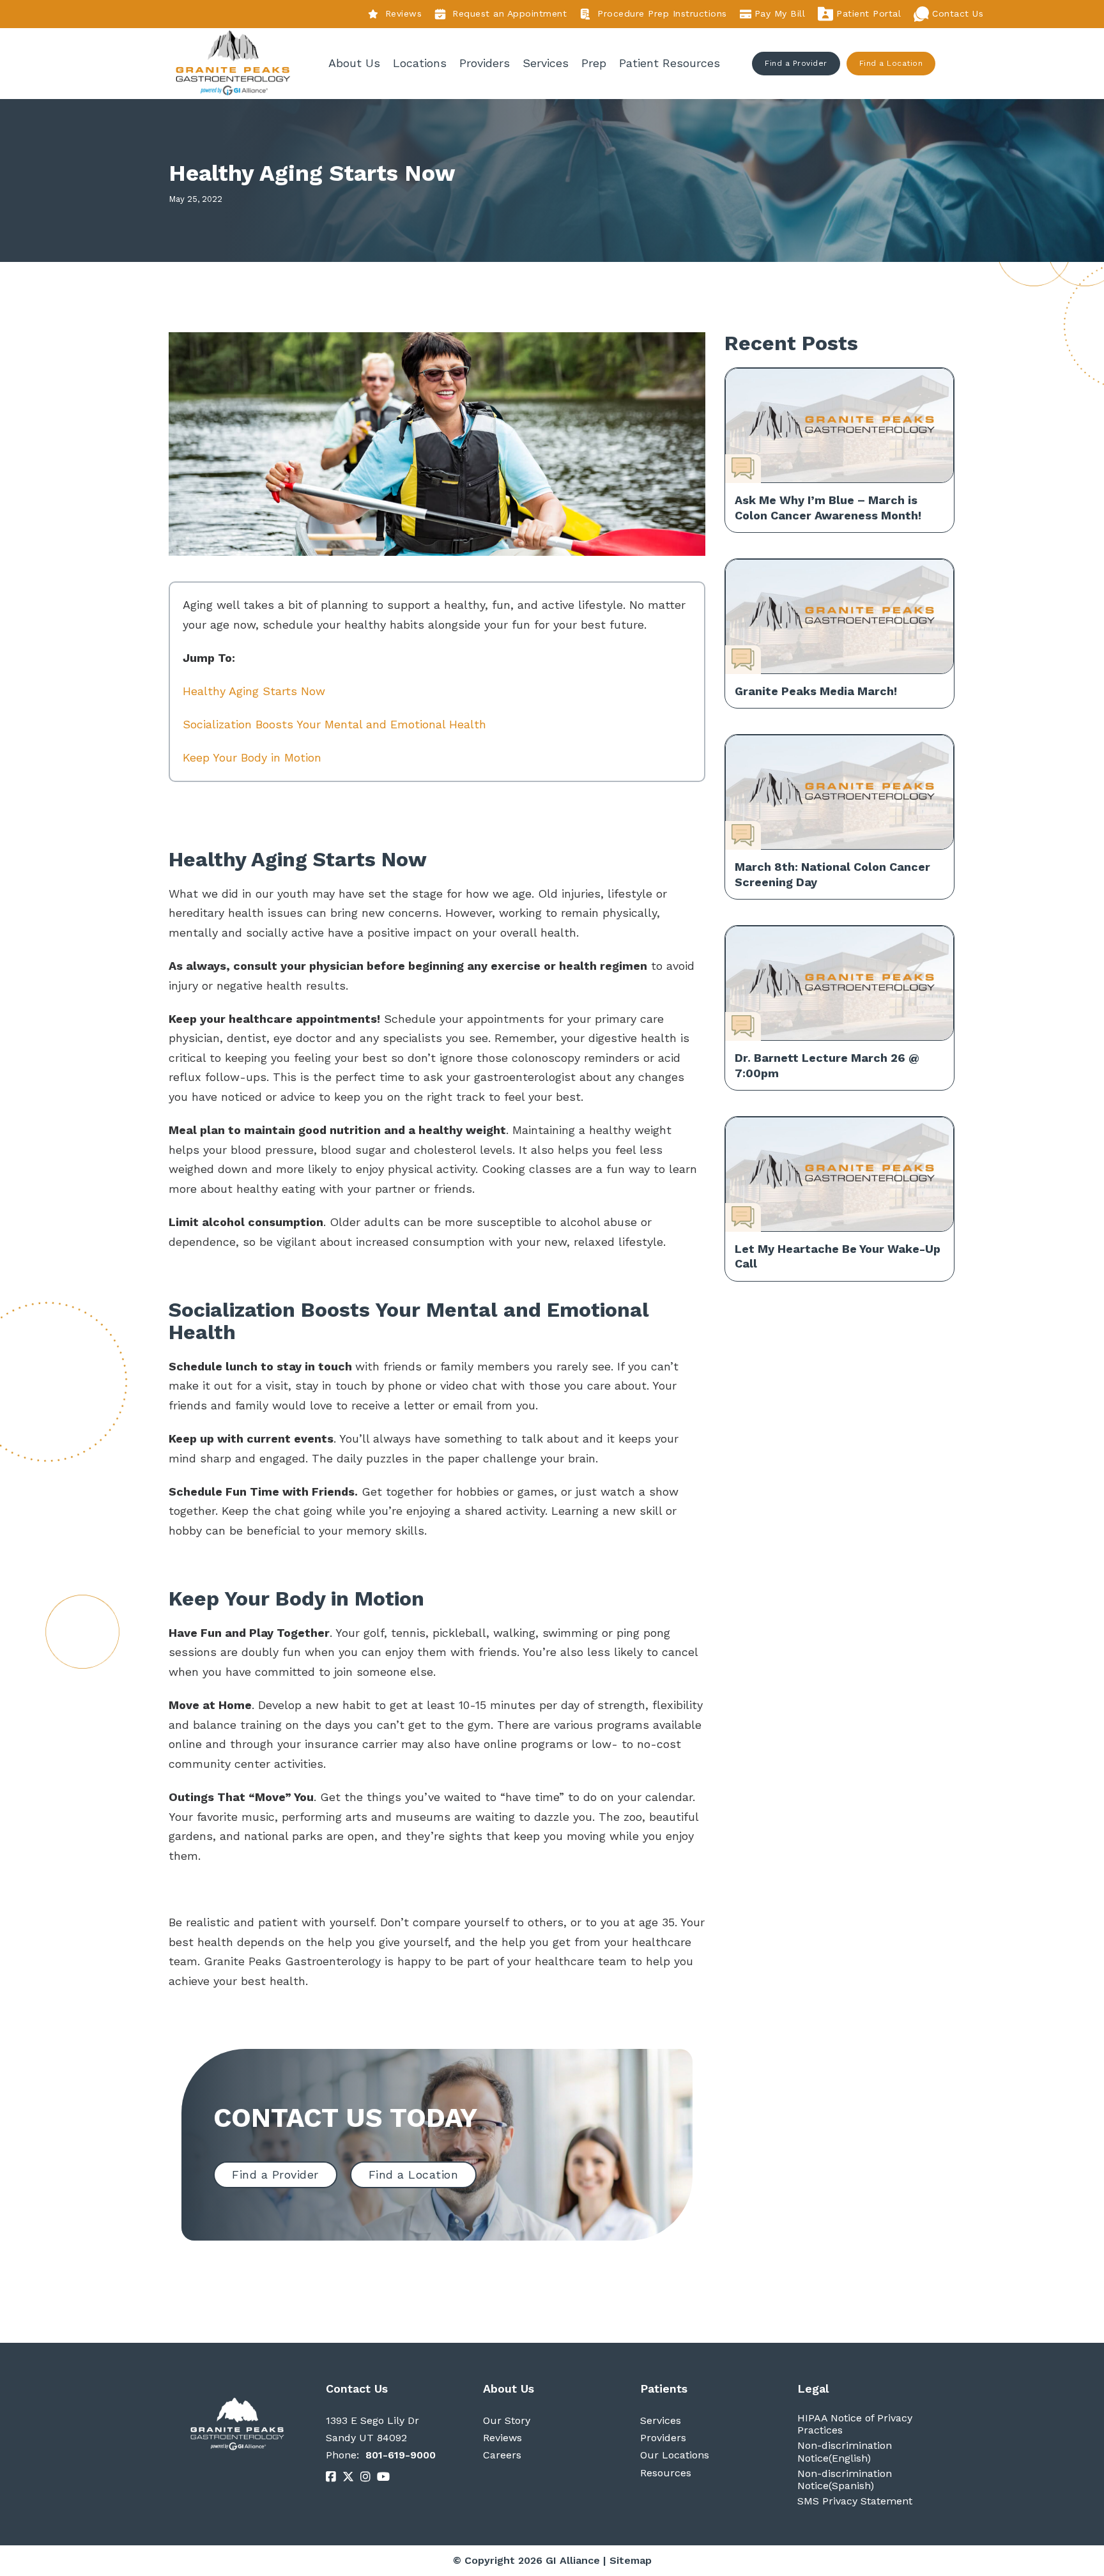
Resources (666, 2473)
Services (546, 63)
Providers (485, 63)
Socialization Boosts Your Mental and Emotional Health (334, 724)
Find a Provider (796, 63)
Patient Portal (869, 13)
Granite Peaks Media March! (816, 691)
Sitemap (631, 2560)
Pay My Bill (780, 13)
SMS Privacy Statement (855, 2501)
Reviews (403, 14)
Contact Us (958, 13)
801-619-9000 (401, 2455)
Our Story (507, 2420)
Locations (420, 63)
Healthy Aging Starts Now (254, 691)
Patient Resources (670, 63)
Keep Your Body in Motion (252, 757)
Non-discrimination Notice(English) (845, 2451)
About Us (354, 63)
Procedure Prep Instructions (662, 13)
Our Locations (675, 2455)
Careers (502, 2455)
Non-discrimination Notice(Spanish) (845, 2480)
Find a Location (891, 63)
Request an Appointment (510, 13)
